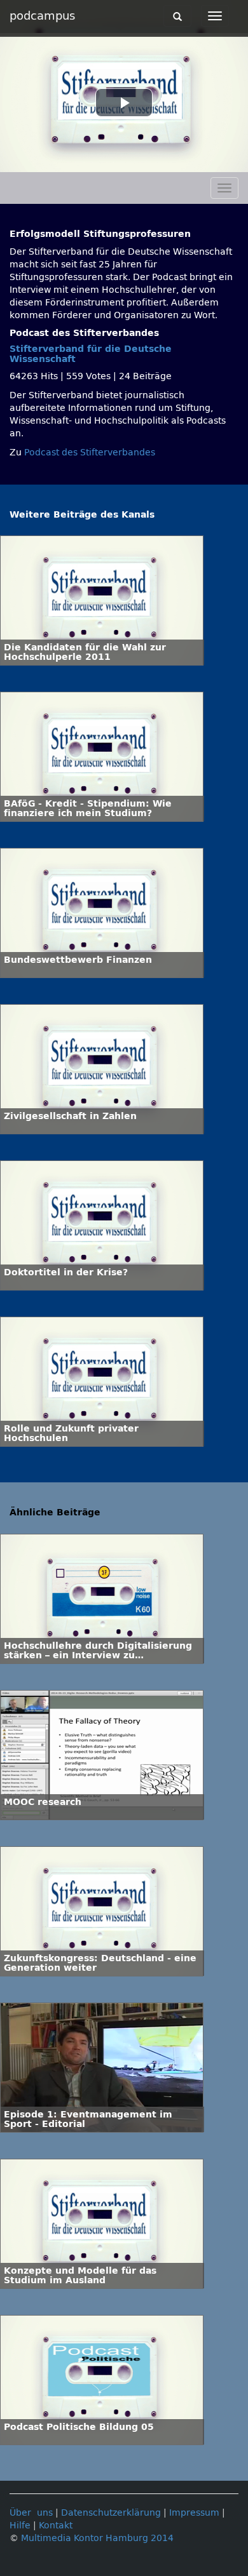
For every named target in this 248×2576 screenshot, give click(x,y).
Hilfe (20, 2526)
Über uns (31, 2513)
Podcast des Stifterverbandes (90, 453)
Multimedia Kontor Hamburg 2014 (97, 2538)
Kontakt (56, 2526)
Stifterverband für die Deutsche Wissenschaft (91, 354)
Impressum (194, 2513)
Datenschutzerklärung (111, 2513)
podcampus (42, 16)
